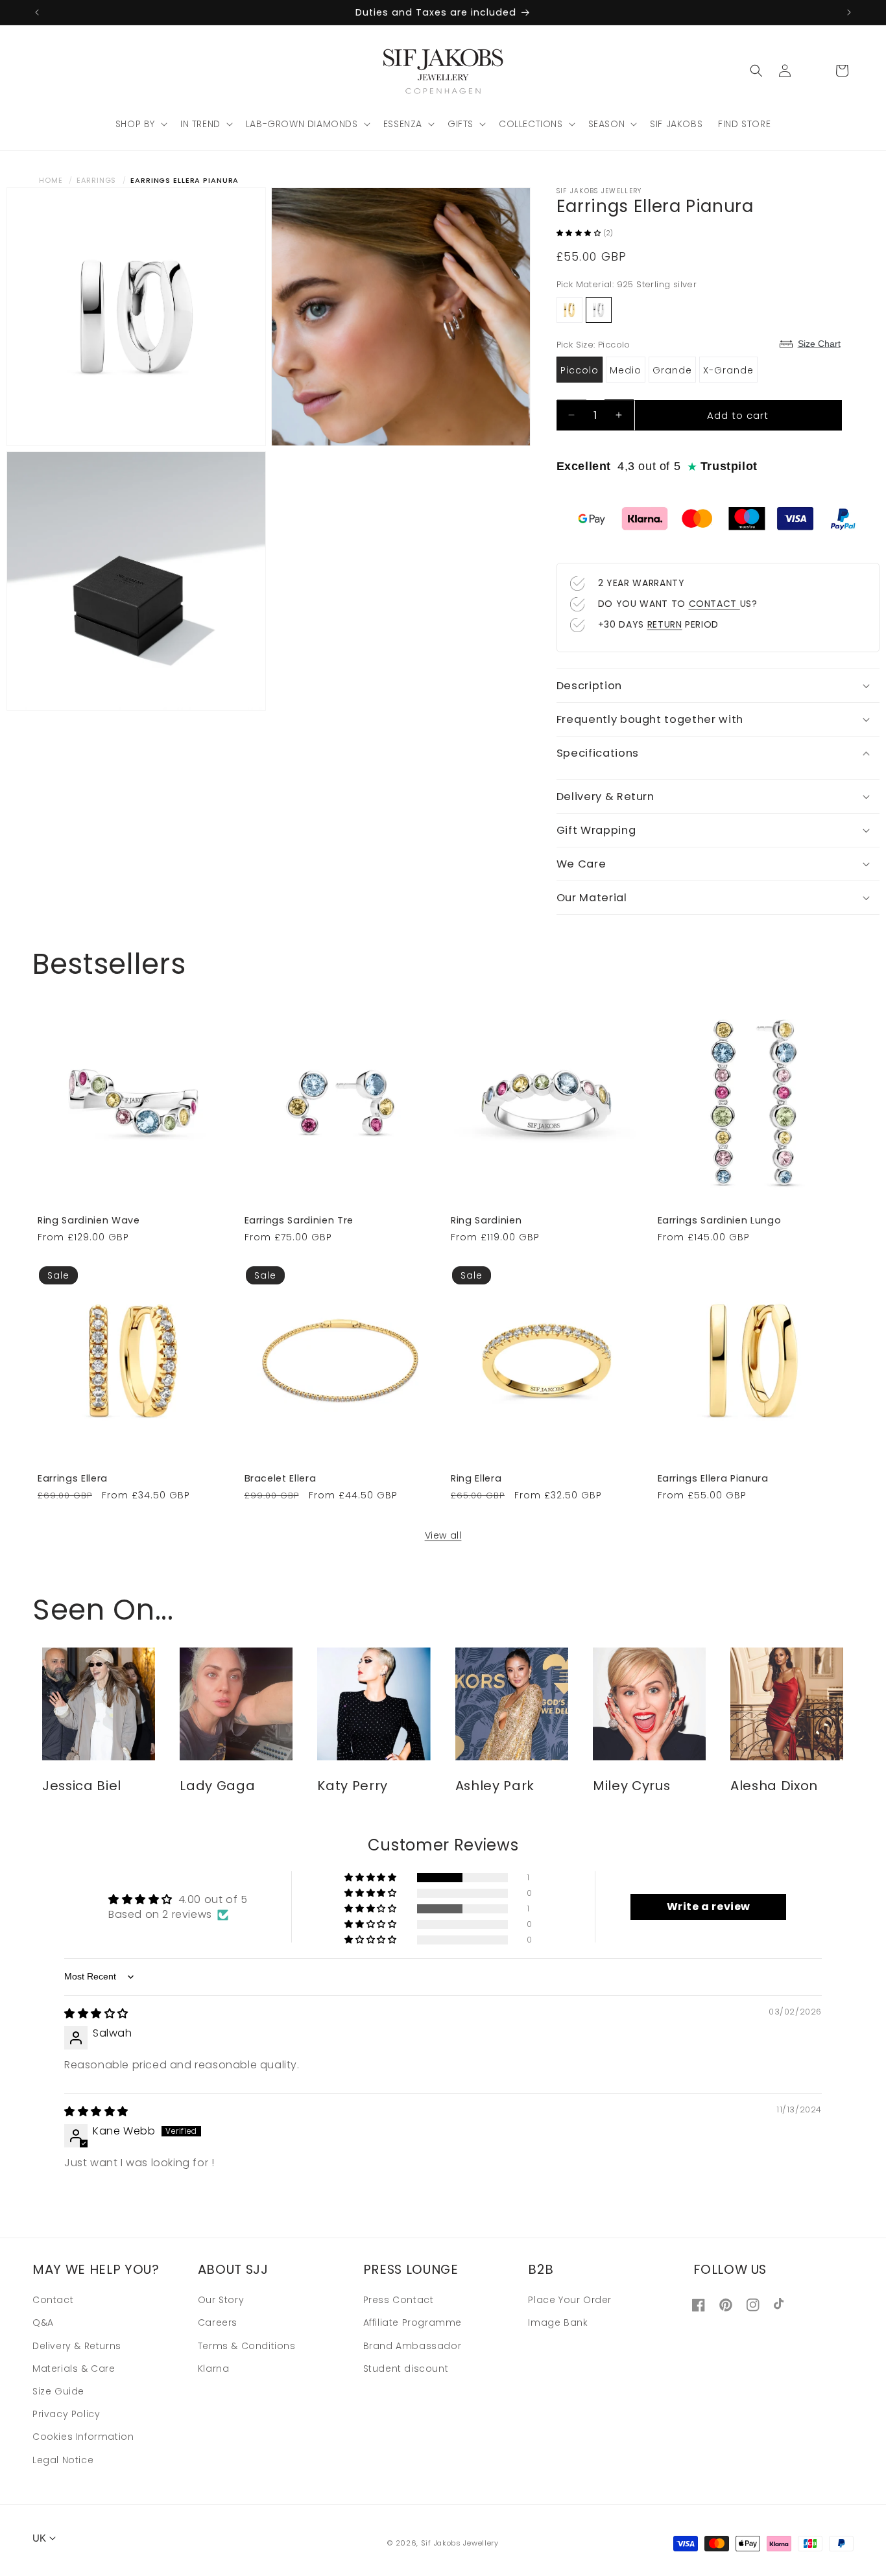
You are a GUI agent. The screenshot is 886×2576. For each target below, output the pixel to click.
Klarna (214, 2369)
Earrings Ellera (73, 1478)
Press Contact (399, 2300)
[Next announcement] (849, 12)
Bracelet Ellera (281, 1478)
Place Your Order (570, 2300)
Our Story (221, 2300)
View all (443, 1535)
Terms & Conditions (247, 2346)
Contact (53, 2300)
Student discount (406, 2369)
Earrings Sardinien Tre (299, 1220)
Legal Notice (63, 2460)
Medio (626, 370)
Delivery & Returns (77, 2346)
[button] (140, 124)
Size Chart (819, 344)
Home (51, 180)
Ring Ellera (476, 1478)
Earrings (96, 180)
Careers (218, 2323)
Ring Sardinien (486, 1220)
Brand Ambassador (413, 2346)
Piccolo (580, 370)
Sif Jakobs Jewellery (460, 2543)
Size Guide (58, 2391)
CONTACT (714, 604)
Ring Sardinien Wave (89, 1220)
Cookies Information (83, 2437)
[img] (96, 2014)
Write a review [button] (709, 1907)
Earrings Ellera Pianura (713, 1478)
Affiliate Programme (413, 2323)
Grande (672, 370)
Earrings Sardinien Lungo (720, 1220)
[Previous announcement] (37, 12)
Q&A (43, 2323)
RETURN (665, 624)
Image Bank (558, 2323)
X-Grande (728, 370)
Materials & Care (74, 2369)
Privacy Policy (66, 2414)
